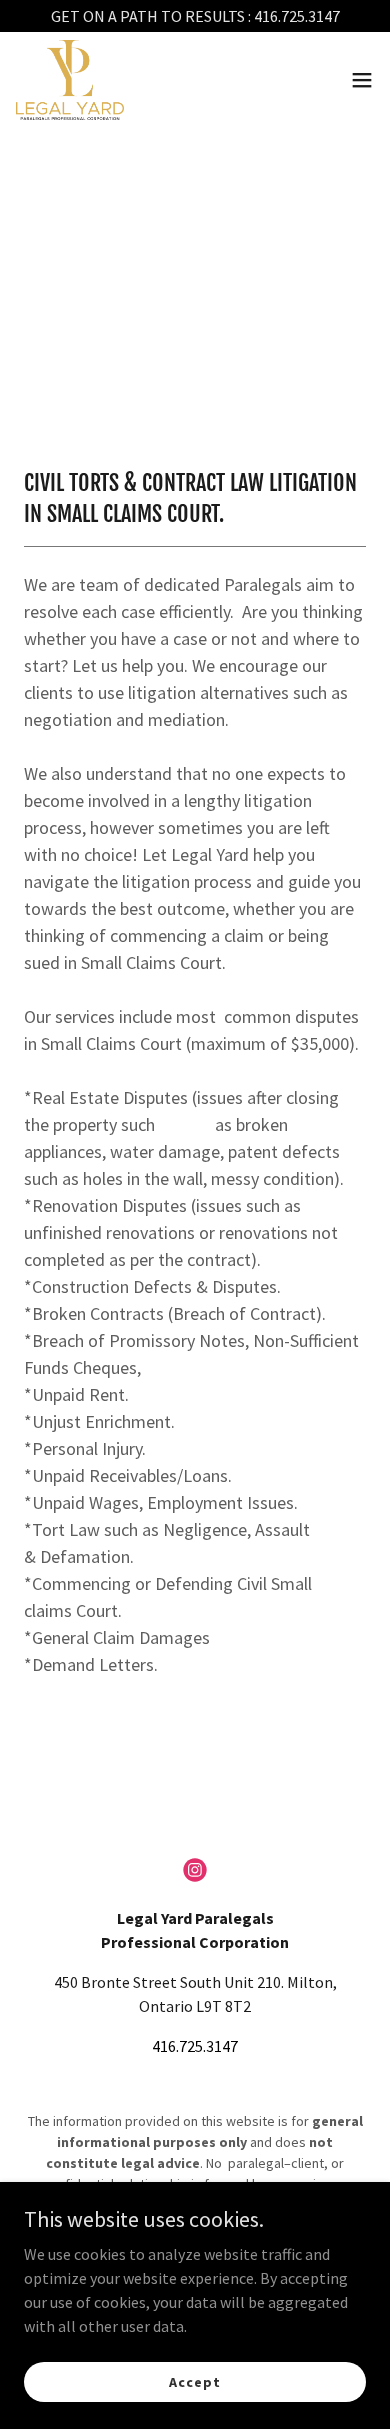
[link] (70, 80)
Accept (194, 2381)
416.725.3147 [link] (195, 2046)
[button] (362, 80)
